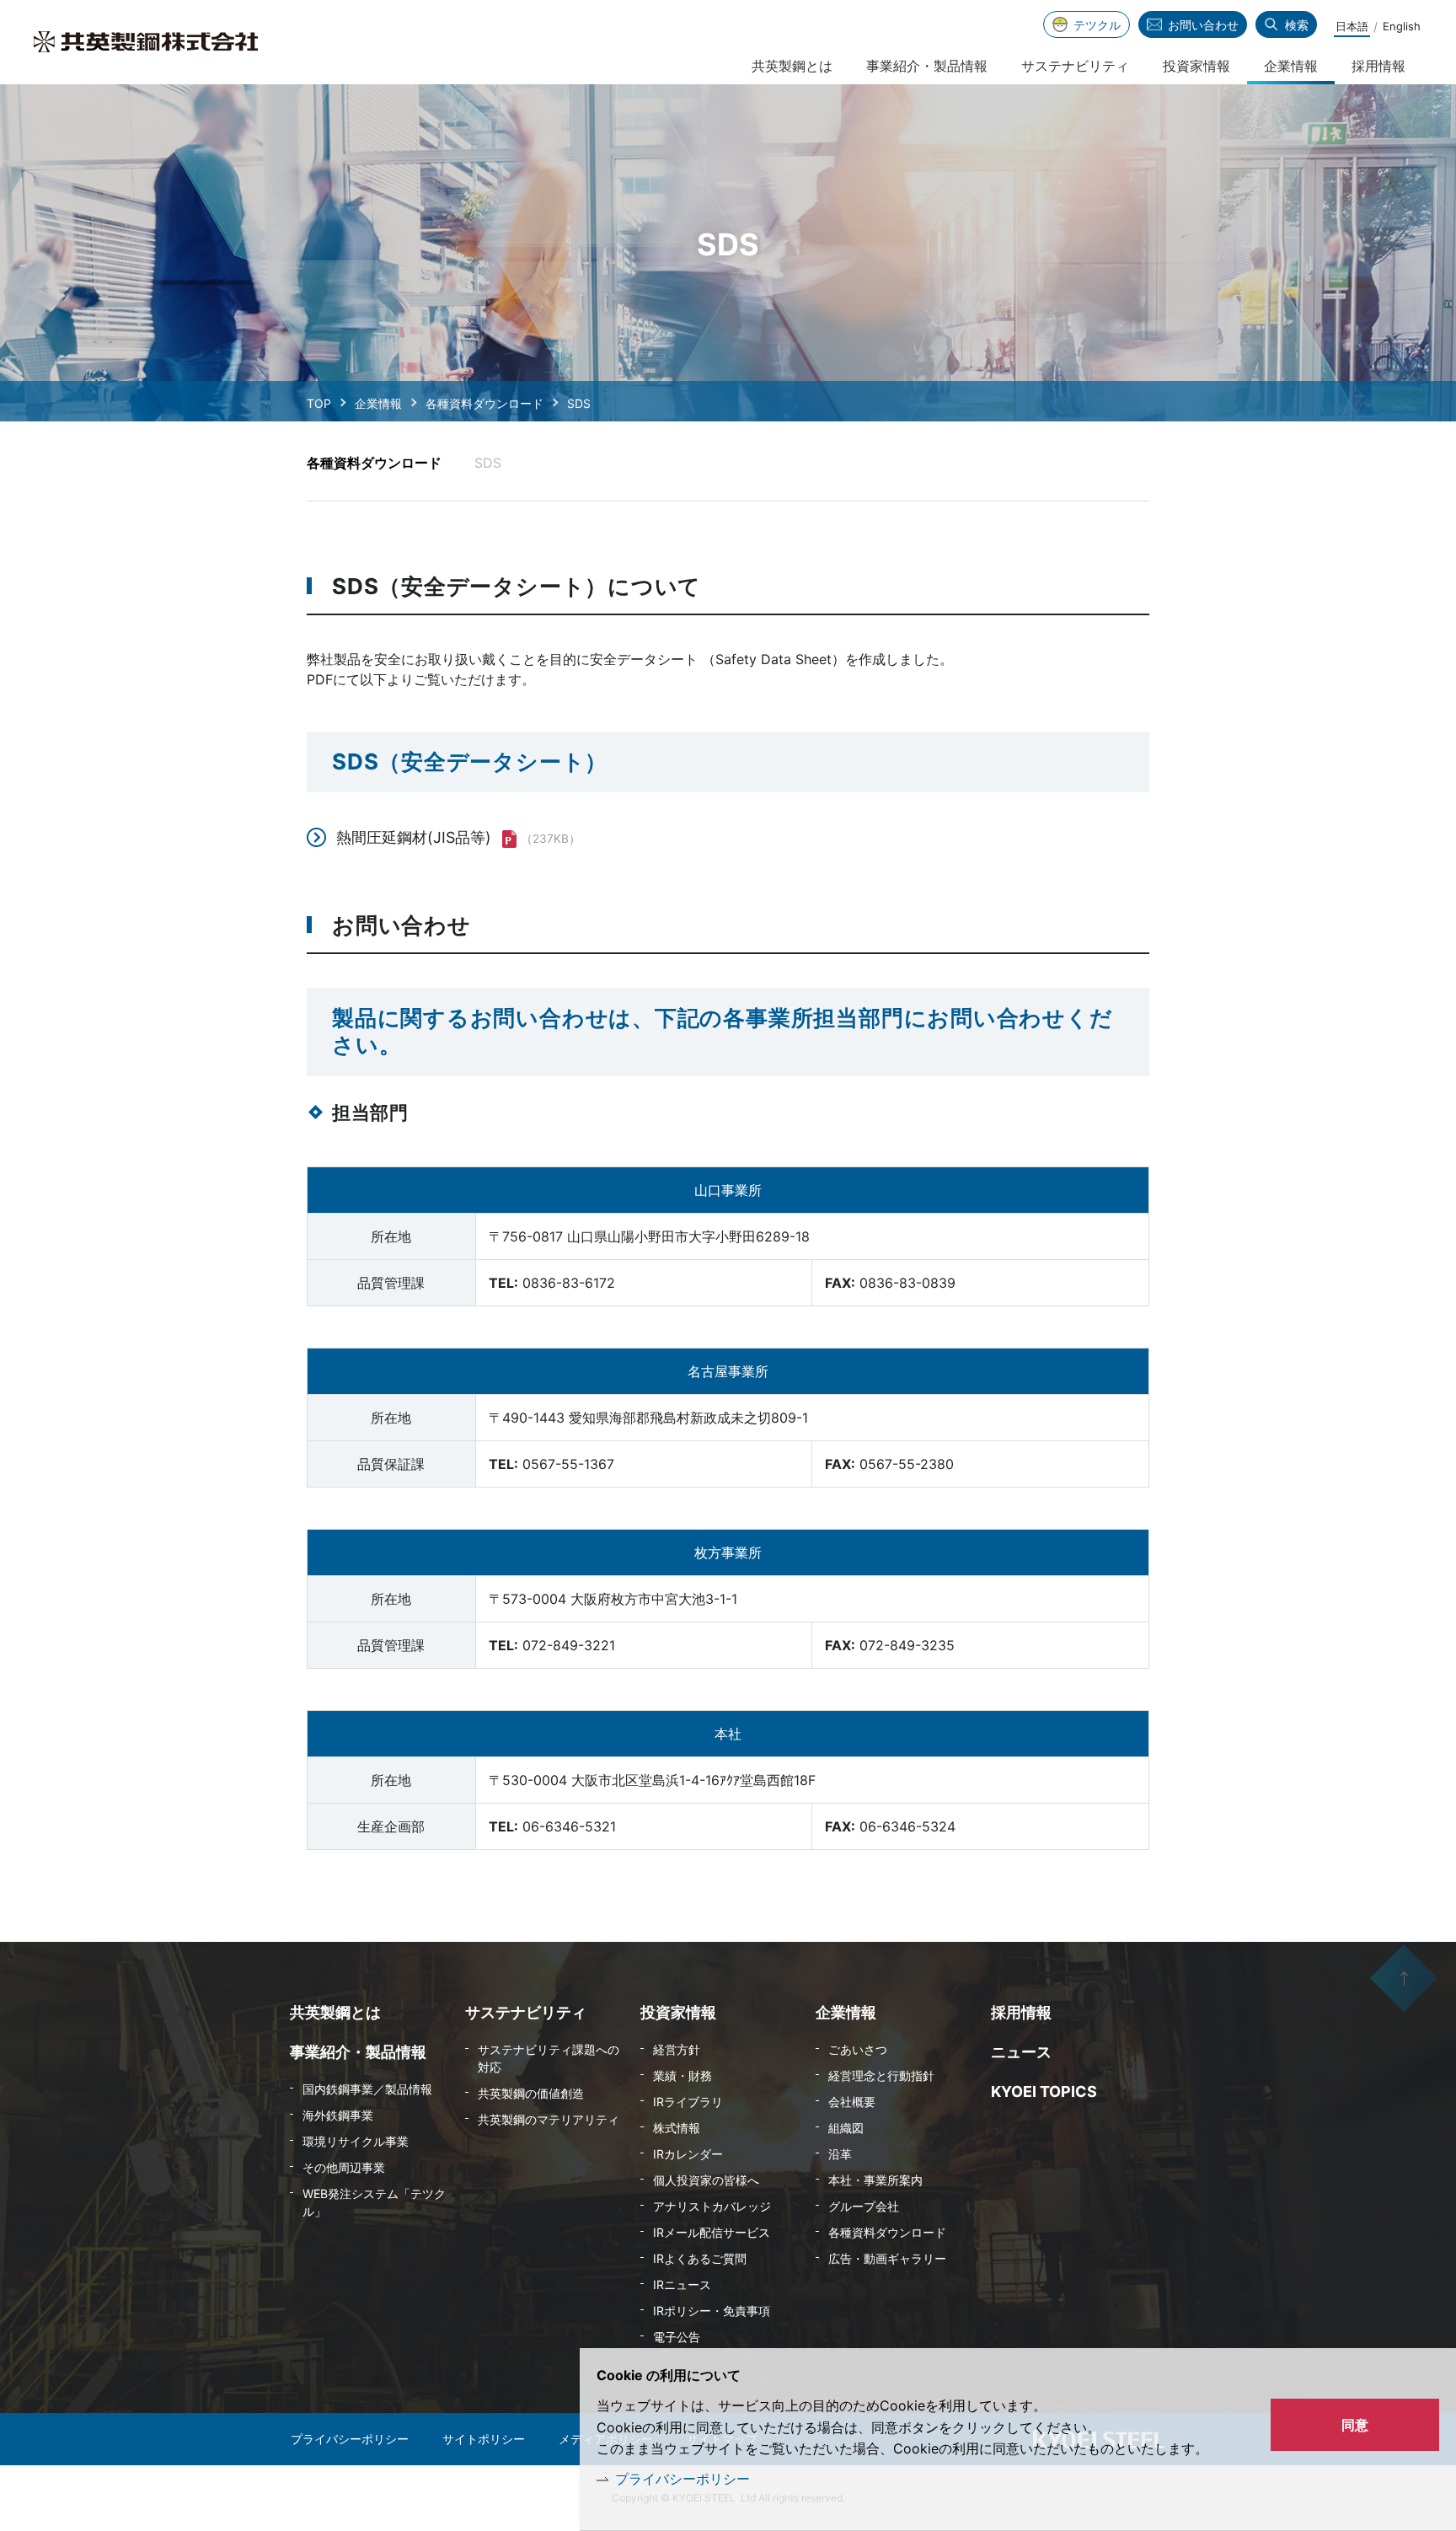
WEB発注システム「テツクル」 (374, 2202)
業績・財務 (682, 2075)
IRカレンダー (688, 2154)
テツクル (1097, 25)
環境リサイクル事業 (356, 2141)
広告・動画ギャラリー (887, 2258)
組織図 (846, 2128)
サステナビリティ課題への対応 (549, 2058)
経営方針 (677, 2049)
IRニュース (682, 2284)
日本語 (1352, 26)
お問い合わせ (1203, 25)
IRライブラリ (688, 2102)
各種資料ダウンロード (484, 403)
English (1402, 26)
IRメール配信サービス (712, 2232)
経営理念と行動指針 (881, 2075)
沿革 (840, 2154)
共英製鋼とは (792, 66)
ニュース (1021, 2052)
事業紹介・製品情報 (927, 66)
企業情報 (378, 403)
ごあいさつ (858, 2049)
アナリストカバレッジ (712, 2206)
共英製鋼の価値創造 (531, 2093)
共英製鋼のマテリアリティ (549, 2119)
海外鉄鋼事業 (338, 2115)
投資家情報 (1196, 66)
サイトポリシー (484, 2439)
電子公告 (677, 2337)
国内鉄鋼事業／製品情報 (367, 2089)
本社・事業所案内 (875, 2180)
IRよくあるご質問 (700, 2258)
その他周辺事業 (344, 2167)
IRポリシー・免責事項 (712, 2311)
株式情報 (677, 2128)
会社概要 (852, 2102)
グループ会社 (864, 2206)
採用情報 (1378, 66)
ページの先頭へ (1404, 1978)
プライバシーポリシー (682, 2479)
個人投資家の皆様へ (706, 2180)
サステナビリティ (1075, 66)
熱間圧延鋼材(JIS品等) (414, 837)
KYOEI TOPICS (1044, 2091)
